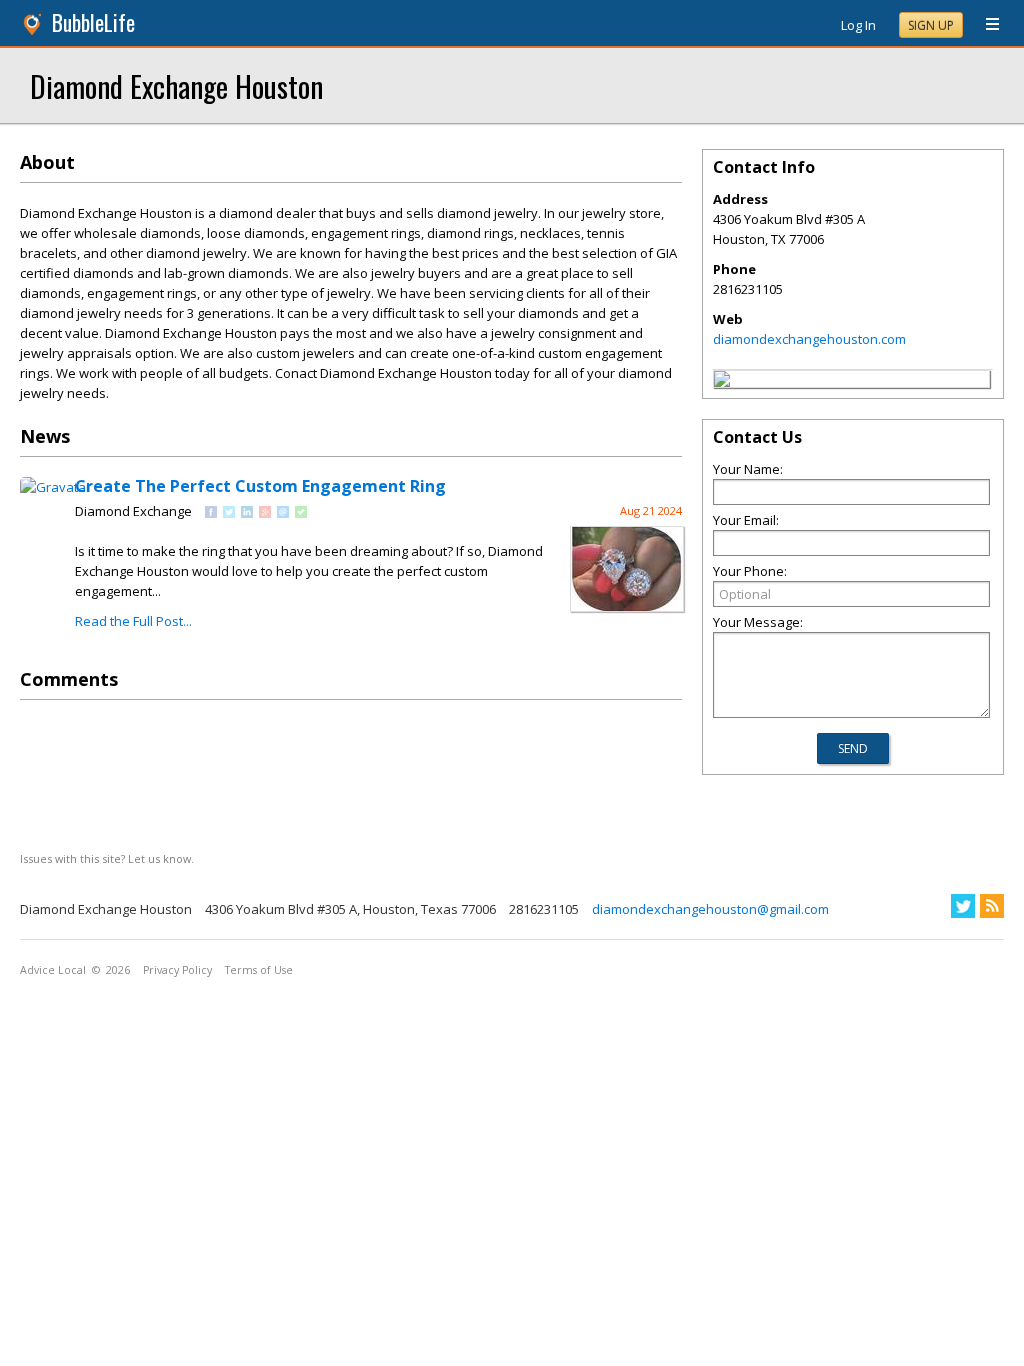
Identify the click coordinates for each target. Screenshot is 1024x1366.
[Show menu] (985, 25)
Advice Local (53, 970)
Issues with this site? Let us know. (107, 858)
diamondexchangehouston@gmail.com (710, 909)
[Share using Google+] (265, 513)
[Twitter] (963, 906)
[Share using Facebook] (211, 513)
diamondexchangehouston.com (809, 339)
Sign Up (931, 25)
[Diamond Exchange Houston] (722, 382)
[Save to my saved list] (301, 513)
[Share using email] (283, 513)
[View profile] (55, 487)
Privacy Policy (177, 970)
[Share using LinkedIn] (247, 513)
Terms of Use (259, 970)
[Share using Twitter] (229, 513)
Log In (858, 25)
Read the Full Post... (133, 621)
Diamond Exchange (133, 511)
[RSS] (992, 906)
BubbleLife (93, 22)
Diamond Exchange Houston (176, 85)
